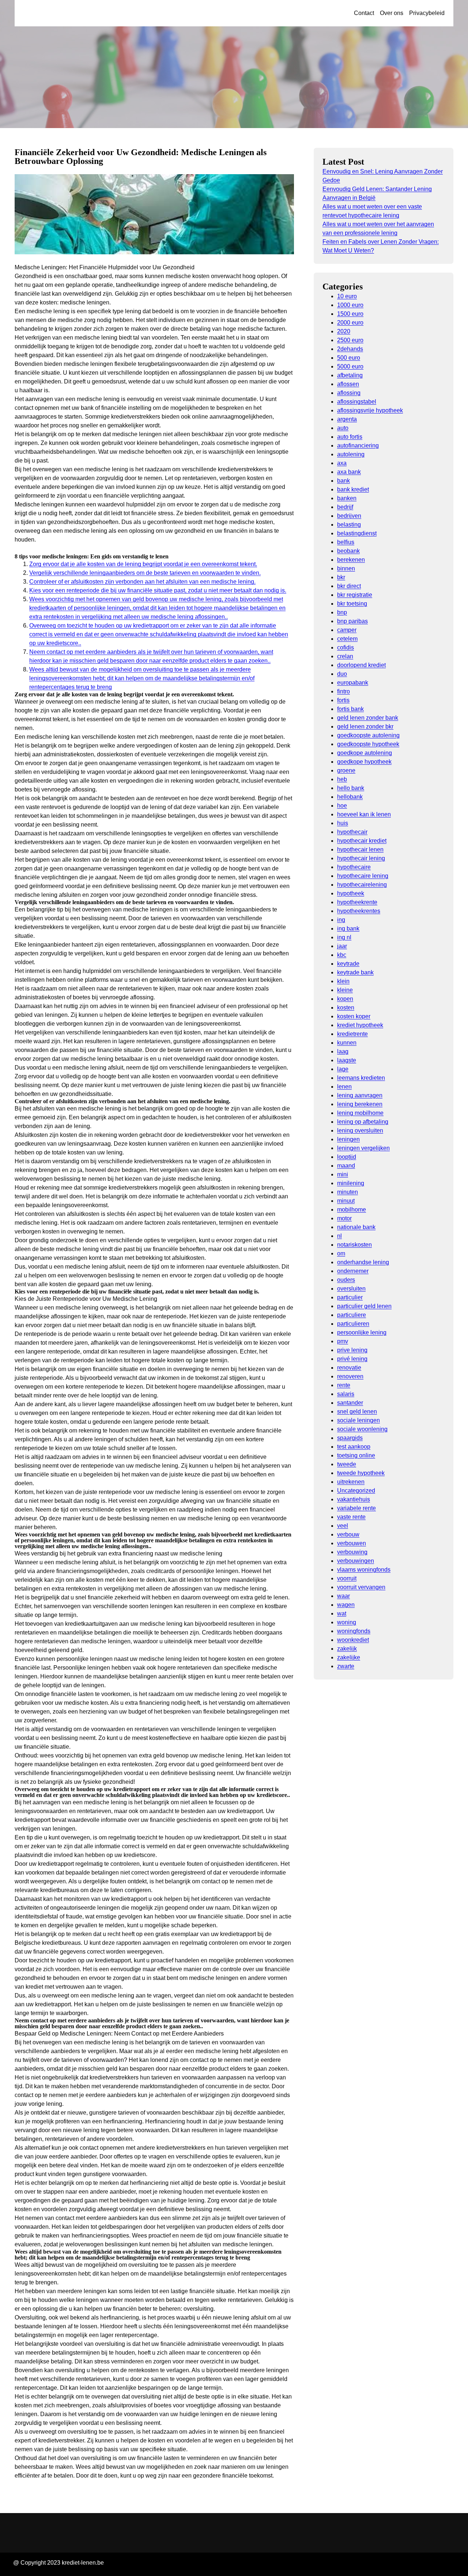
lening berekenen (360, 1104)
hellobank (350, 797)
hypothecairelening (362, 885)
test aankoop (354, 1447)
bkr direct (349, 586)
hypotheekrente (357, 902)
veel (343, 1526)
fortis (343, 700)
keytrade (348, 964)
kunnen (347, 1043)
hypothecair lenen (360, 849)
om (341, 1253)
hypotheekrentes (359, 911)
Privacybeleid (427, 13)
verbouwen (352, 1543)
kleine (345, 990)
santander (350, 1403)
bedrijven (349, 516)
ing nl (344, 937)
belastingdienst (357, 533)
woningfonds (354, 1631)
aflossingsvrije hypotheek (370, 410)
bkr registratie (355, 595)
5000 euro (350, 366)
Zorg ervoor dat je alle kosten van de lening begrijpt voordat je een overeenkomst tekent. (143, 564)
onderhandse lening (363, 1262)
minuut (346, 1201)
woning (347, 1622)
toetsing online (356, 1455)
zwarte (346, 1666)
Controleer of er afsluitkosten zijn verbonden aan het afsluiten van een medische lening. (142, 582)
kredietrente (352, 1034)
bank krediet (353, 489)
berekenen (351, 560)
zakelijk (347, 1649)
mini (343, 1174)
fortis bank (350, 709)
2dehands (350, 349)
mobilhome (352, 1210)
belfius (346, 542)
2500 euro (350, 340)
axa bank (349, 472)
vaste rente (351, 1517)
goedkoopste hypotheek (368, 744)
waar (344, 1596)
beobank (348, 551)
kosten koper (354, 1016)
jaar (342, 946)
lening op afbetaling (363, 1122)
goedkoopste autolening (368, 735)
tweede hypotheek (361, 1473)
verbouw (348, 1534)
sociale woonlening (362, 1429)
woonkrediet (353, 1640)
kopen (345, 999)
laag (343, 1051)
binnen (346, 568)
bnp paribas (352, 621)
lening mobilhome (360, 1113)
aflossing (349, 393)
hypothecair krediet (362, 841)
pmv (343, 1341)
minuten (348, 1192)
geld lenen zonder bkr (365, 727)
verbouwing (352, 1552)
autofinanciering (358, 445)
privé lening (352, 1359)
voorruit (347, 1578)
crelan (345, 656)
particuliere (352, 1315)
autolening (351, 454)
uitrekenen (351, 1482)
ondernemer (353, 1271)
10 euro (347, 296)
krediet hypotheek (360, 1025)
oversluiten (351, 1289)
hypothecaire (354, 867)
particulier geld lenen (364, 1306)
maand (346, 1166)
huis (343, 823)
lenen (344, 1087)
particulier (350, 1297)
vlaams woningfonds (364, 1570)
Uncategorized (356, 1491)
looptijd (347, 1157)
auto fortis (350, 437)
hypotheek (351, 893)
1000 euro (350, 305)
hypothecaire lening (363, 876)
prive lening (352, 1350)
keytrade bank (355, 972)
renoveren (350, 1376)
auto (343, 428)
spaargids (350, 1438)
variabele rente (356, 1508)
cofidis (346, 647)
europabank (353, 683)
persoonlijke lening (362, 1332)
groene (346, 770)
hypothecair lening (361, 858)
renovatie (349, 1368)
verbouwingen (356, 1561)
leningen (348, 1139)
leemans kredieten (361, 1078)
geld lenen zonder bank (368, 718)
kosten (346, 1008)
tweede (347, 1464)
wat (342, 1613)
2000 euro (350, 323)
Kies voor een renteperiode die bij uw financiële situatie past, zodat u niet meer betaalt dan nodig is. (158, 590)
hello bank (351, 788)
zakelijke (349, 1657)
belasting (349, 525)
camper (347, 630)
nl (339, 1236)
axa (342, 463)
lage (343, 1069)
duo (342, 674)
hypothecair (352, 832)
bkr (341, 577)
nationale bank (356, 1227)
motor (344, 1218)
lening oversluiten (360, 1130)
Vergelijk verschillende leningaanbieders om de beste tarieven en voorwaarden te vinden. (145, 573)
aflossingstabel (357, 402)
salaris (346, 1394)
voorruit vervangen (361, 1587)
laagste (347, 1060)
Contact (364, 13)
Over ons (392, 13)
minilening (351, 1183)
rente (344, 1385)
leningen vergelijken (363, 1148)
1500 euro (350, 314)
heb (342, 779)
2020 (344, 331)
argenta (347, 419)
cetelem (347, 639)
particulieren (353, 1324)
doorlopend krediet (361, 665)
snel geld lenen (357, 1411)
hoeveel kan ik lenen (364, 814)
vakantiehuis (354, 1499)
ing (341, 920)
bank (344, 481)
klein (343, 981)
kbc (342, 955)
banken (347, 498)
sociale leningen (358, 1420)
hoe (342, 806)
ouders (346, 1280)
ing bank (348, 928)
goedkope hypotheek (364, 762)
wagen (346, 1605)
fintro (344, 691)
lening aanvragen (360, 1095)
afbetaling (350, 375)
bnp (342, 612)
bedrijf (345, 507)
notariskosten (354, 1245)
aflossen (348, 384)
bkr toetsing (352, 604)
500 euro (349, 358)
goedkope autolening (365, 753)
